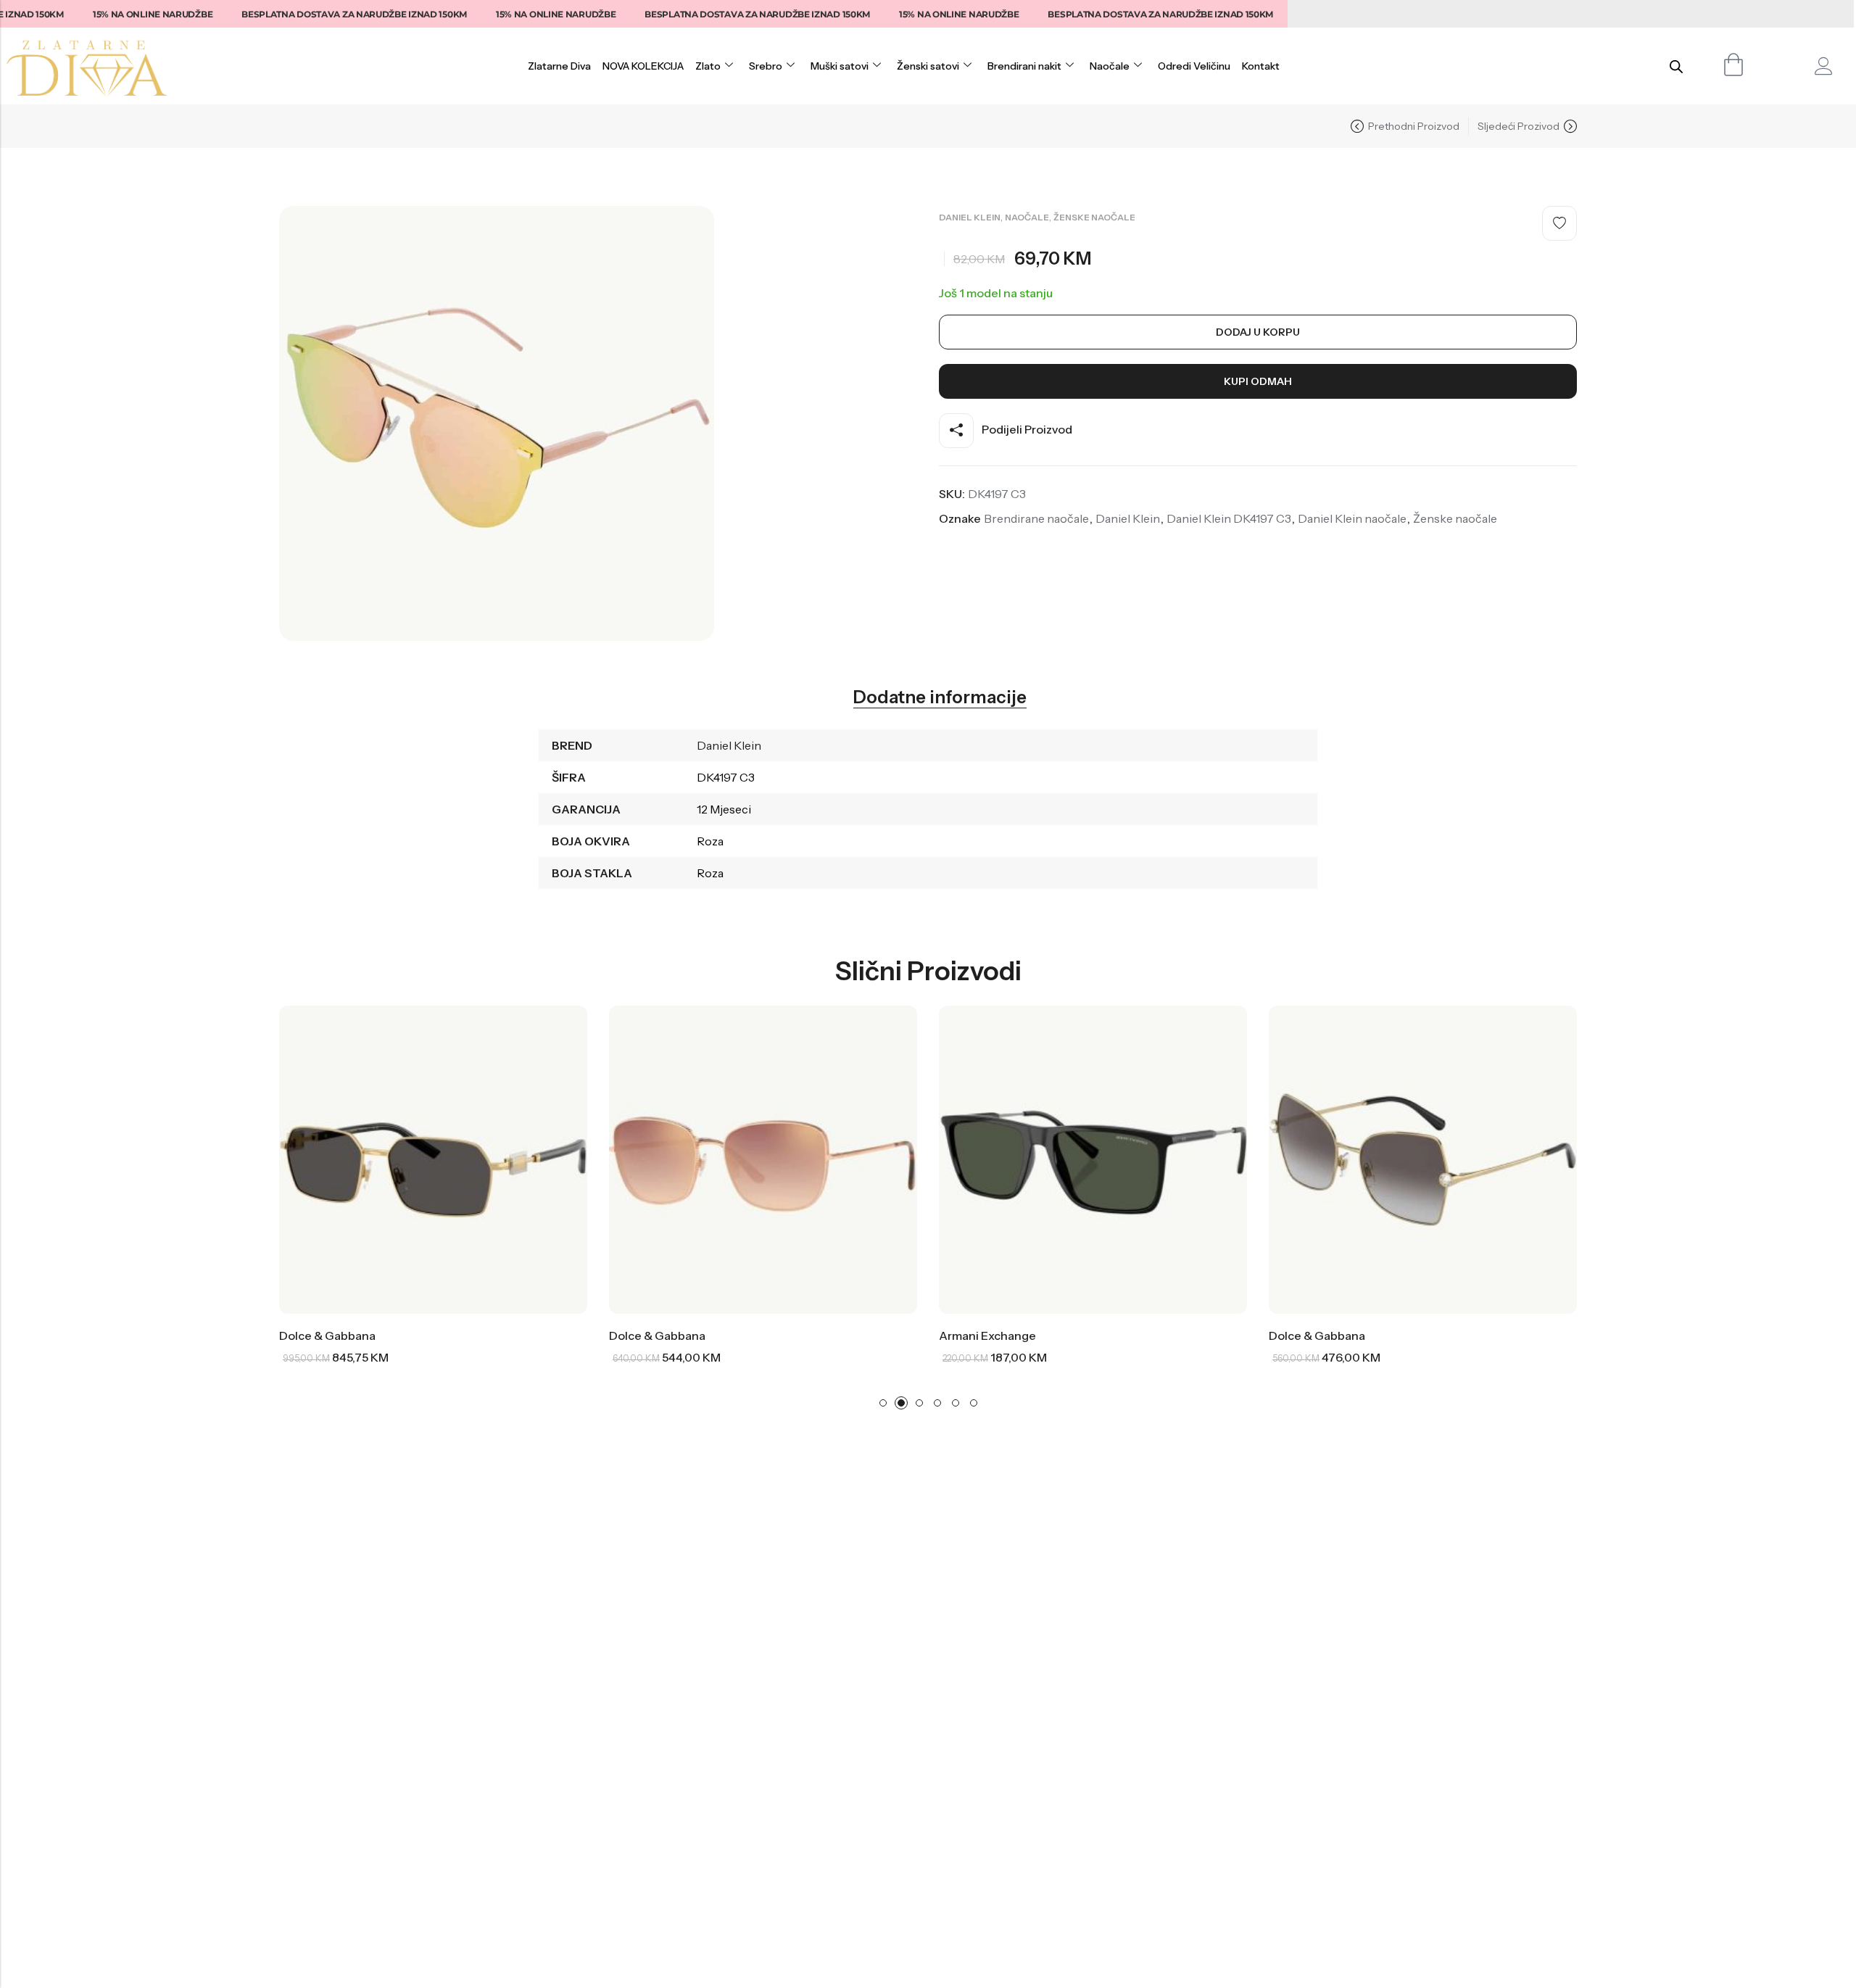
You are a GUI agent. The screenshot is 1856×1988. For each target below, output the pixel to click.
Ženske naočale (1094, 217)
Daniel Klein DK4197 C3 (1229, 518)
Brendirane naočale (1036, 518)
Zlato (708, 66)
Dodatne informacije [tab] (940, 697)
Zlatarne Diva (559, 66)
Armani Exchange (987, 1335)
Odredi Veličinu (1194, 66)
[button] (883, 1403)
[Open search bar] (1676, 66)
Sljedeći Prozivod (1519, 126)
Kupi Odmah (1258, 381)
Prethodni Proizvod (1414, 126)
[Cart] (1734, 65)
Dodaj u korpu (1258, 332)
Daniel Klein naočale (1352, 518)
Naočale (1110, 66)
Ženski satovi (928, 66)
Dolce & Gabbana (327, 1335)
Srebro (766, 66)
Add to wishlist (1559, 223)
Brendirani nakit (1024, 66)
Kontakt (1261, 66)
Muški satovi (840, 66)
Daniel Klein (970, 217)
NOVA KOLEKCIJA (643, 66)
